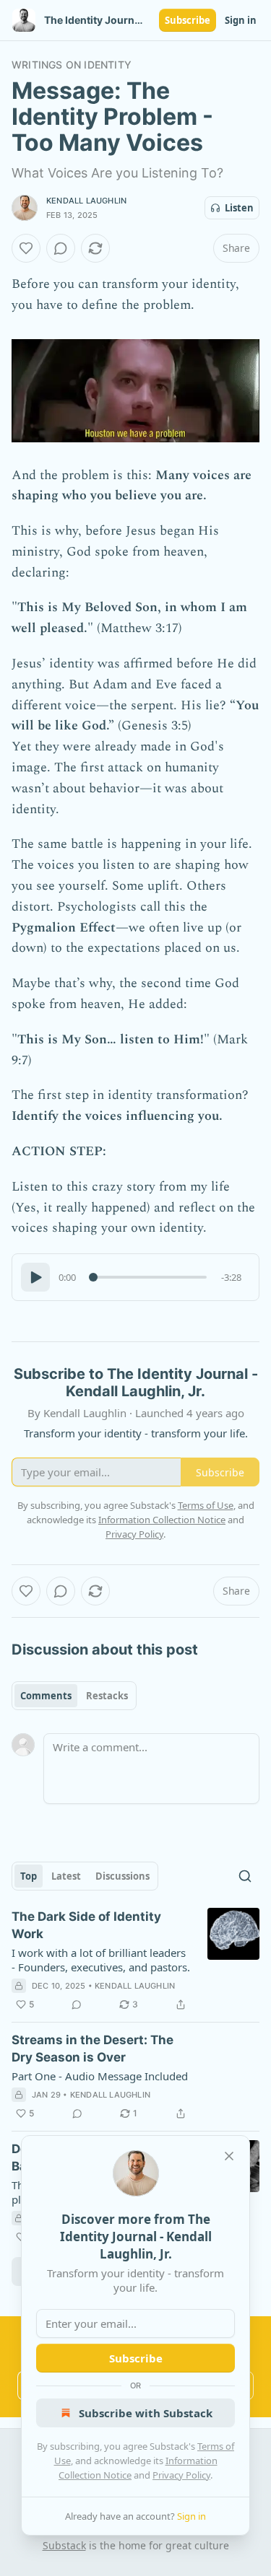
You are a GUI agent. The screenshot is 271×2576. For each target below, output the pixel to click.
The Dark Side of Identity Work (86, 1925)
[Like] (26, 248)
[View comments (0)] (61, 248)
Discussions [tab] (122, 1876)
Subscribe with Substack (146, 2413)
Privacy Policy (181, 2475)
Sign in (241, 20)
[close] (229, 2156)
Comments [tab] (46, 1696)
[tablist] (74, 1696)
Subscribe (188, 20)
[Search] (245, 1876)
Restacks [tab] (107, 1696)
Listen (239, 208)
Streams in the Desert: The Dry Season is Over (93, 2049)
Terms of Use (206, 1505)
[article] (135, 1961)
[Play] (35, 1277)
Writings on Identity (72, 65)
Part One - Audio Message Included (100, 2076)
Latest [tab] (66, 1876)
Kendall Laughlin (86, 201)
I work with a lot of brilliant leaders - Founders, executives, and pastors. (101, 1960)
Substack (64, 2545)
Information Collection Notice (162, 1520)
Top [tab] (29, 1876)
